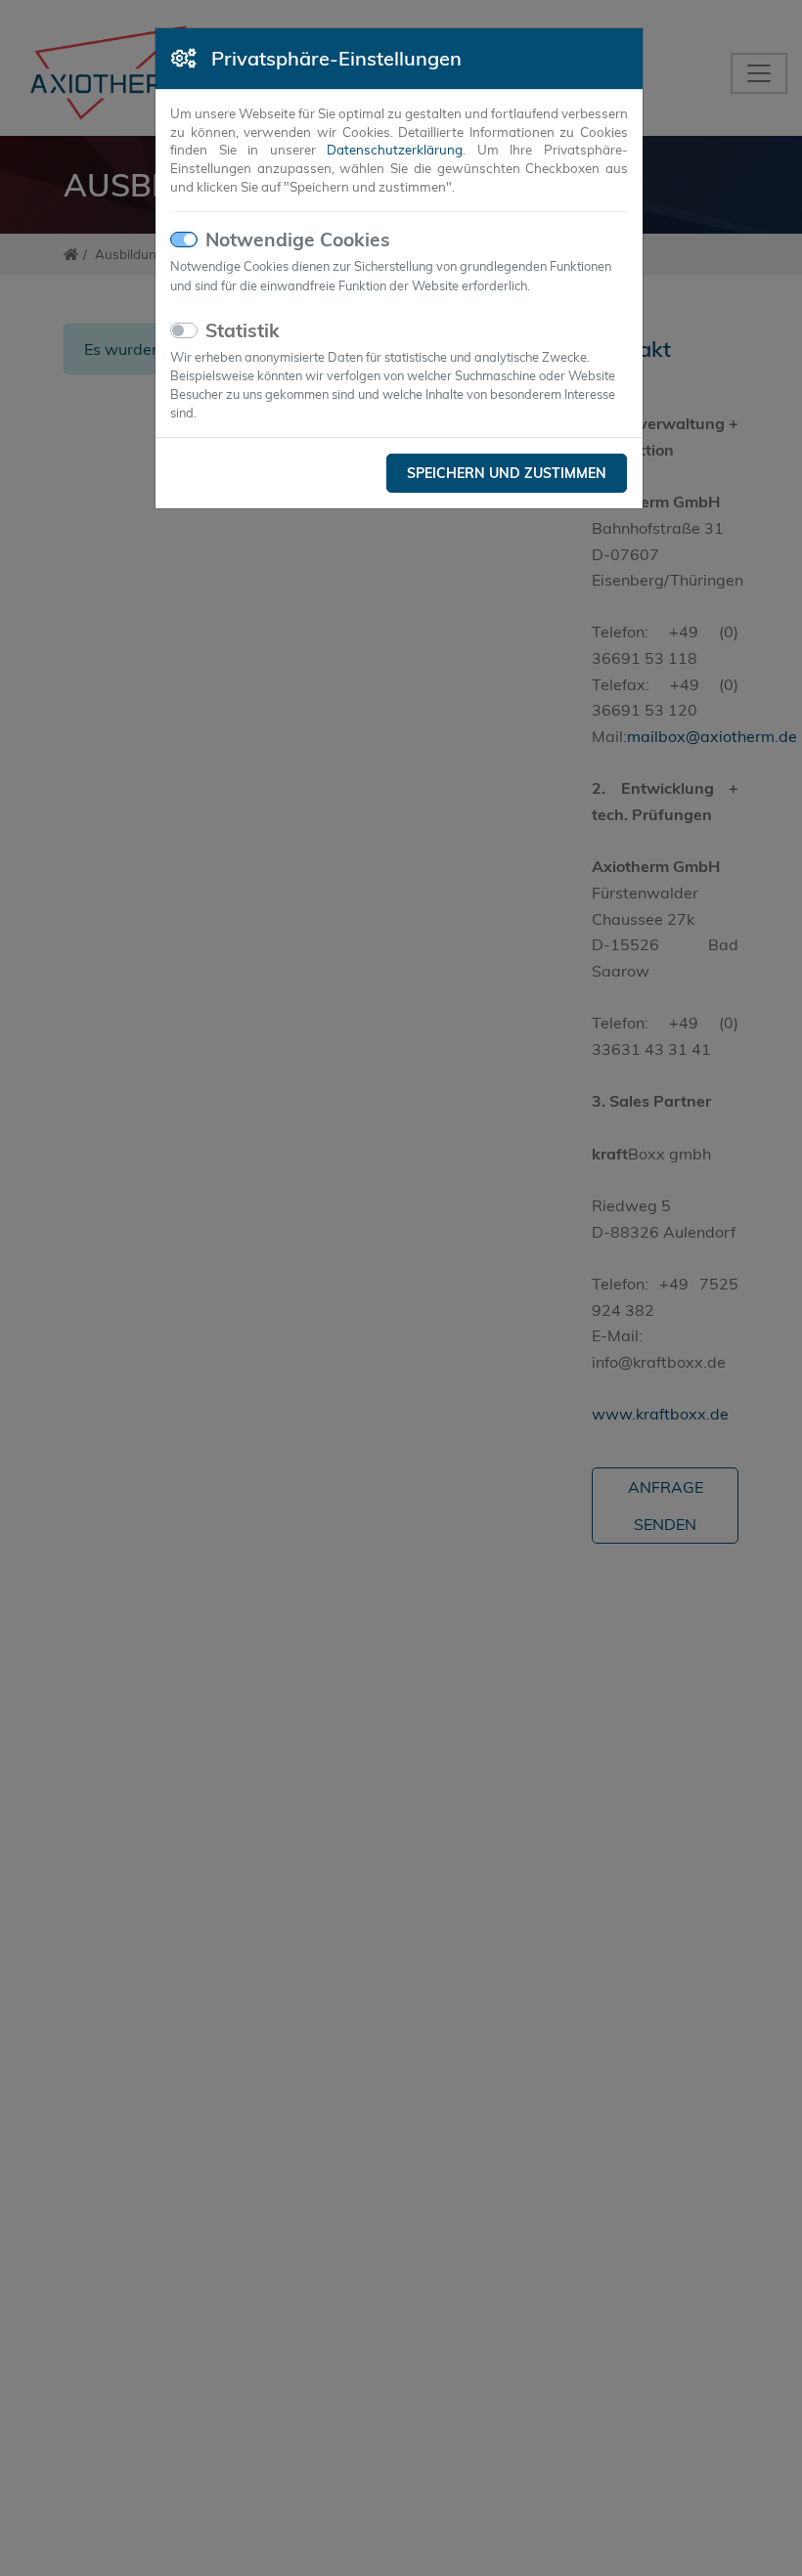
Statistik (243, 330)
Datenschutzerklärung (395, 150)
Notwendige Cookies (298, 240)
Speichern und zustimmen (507, 473)
